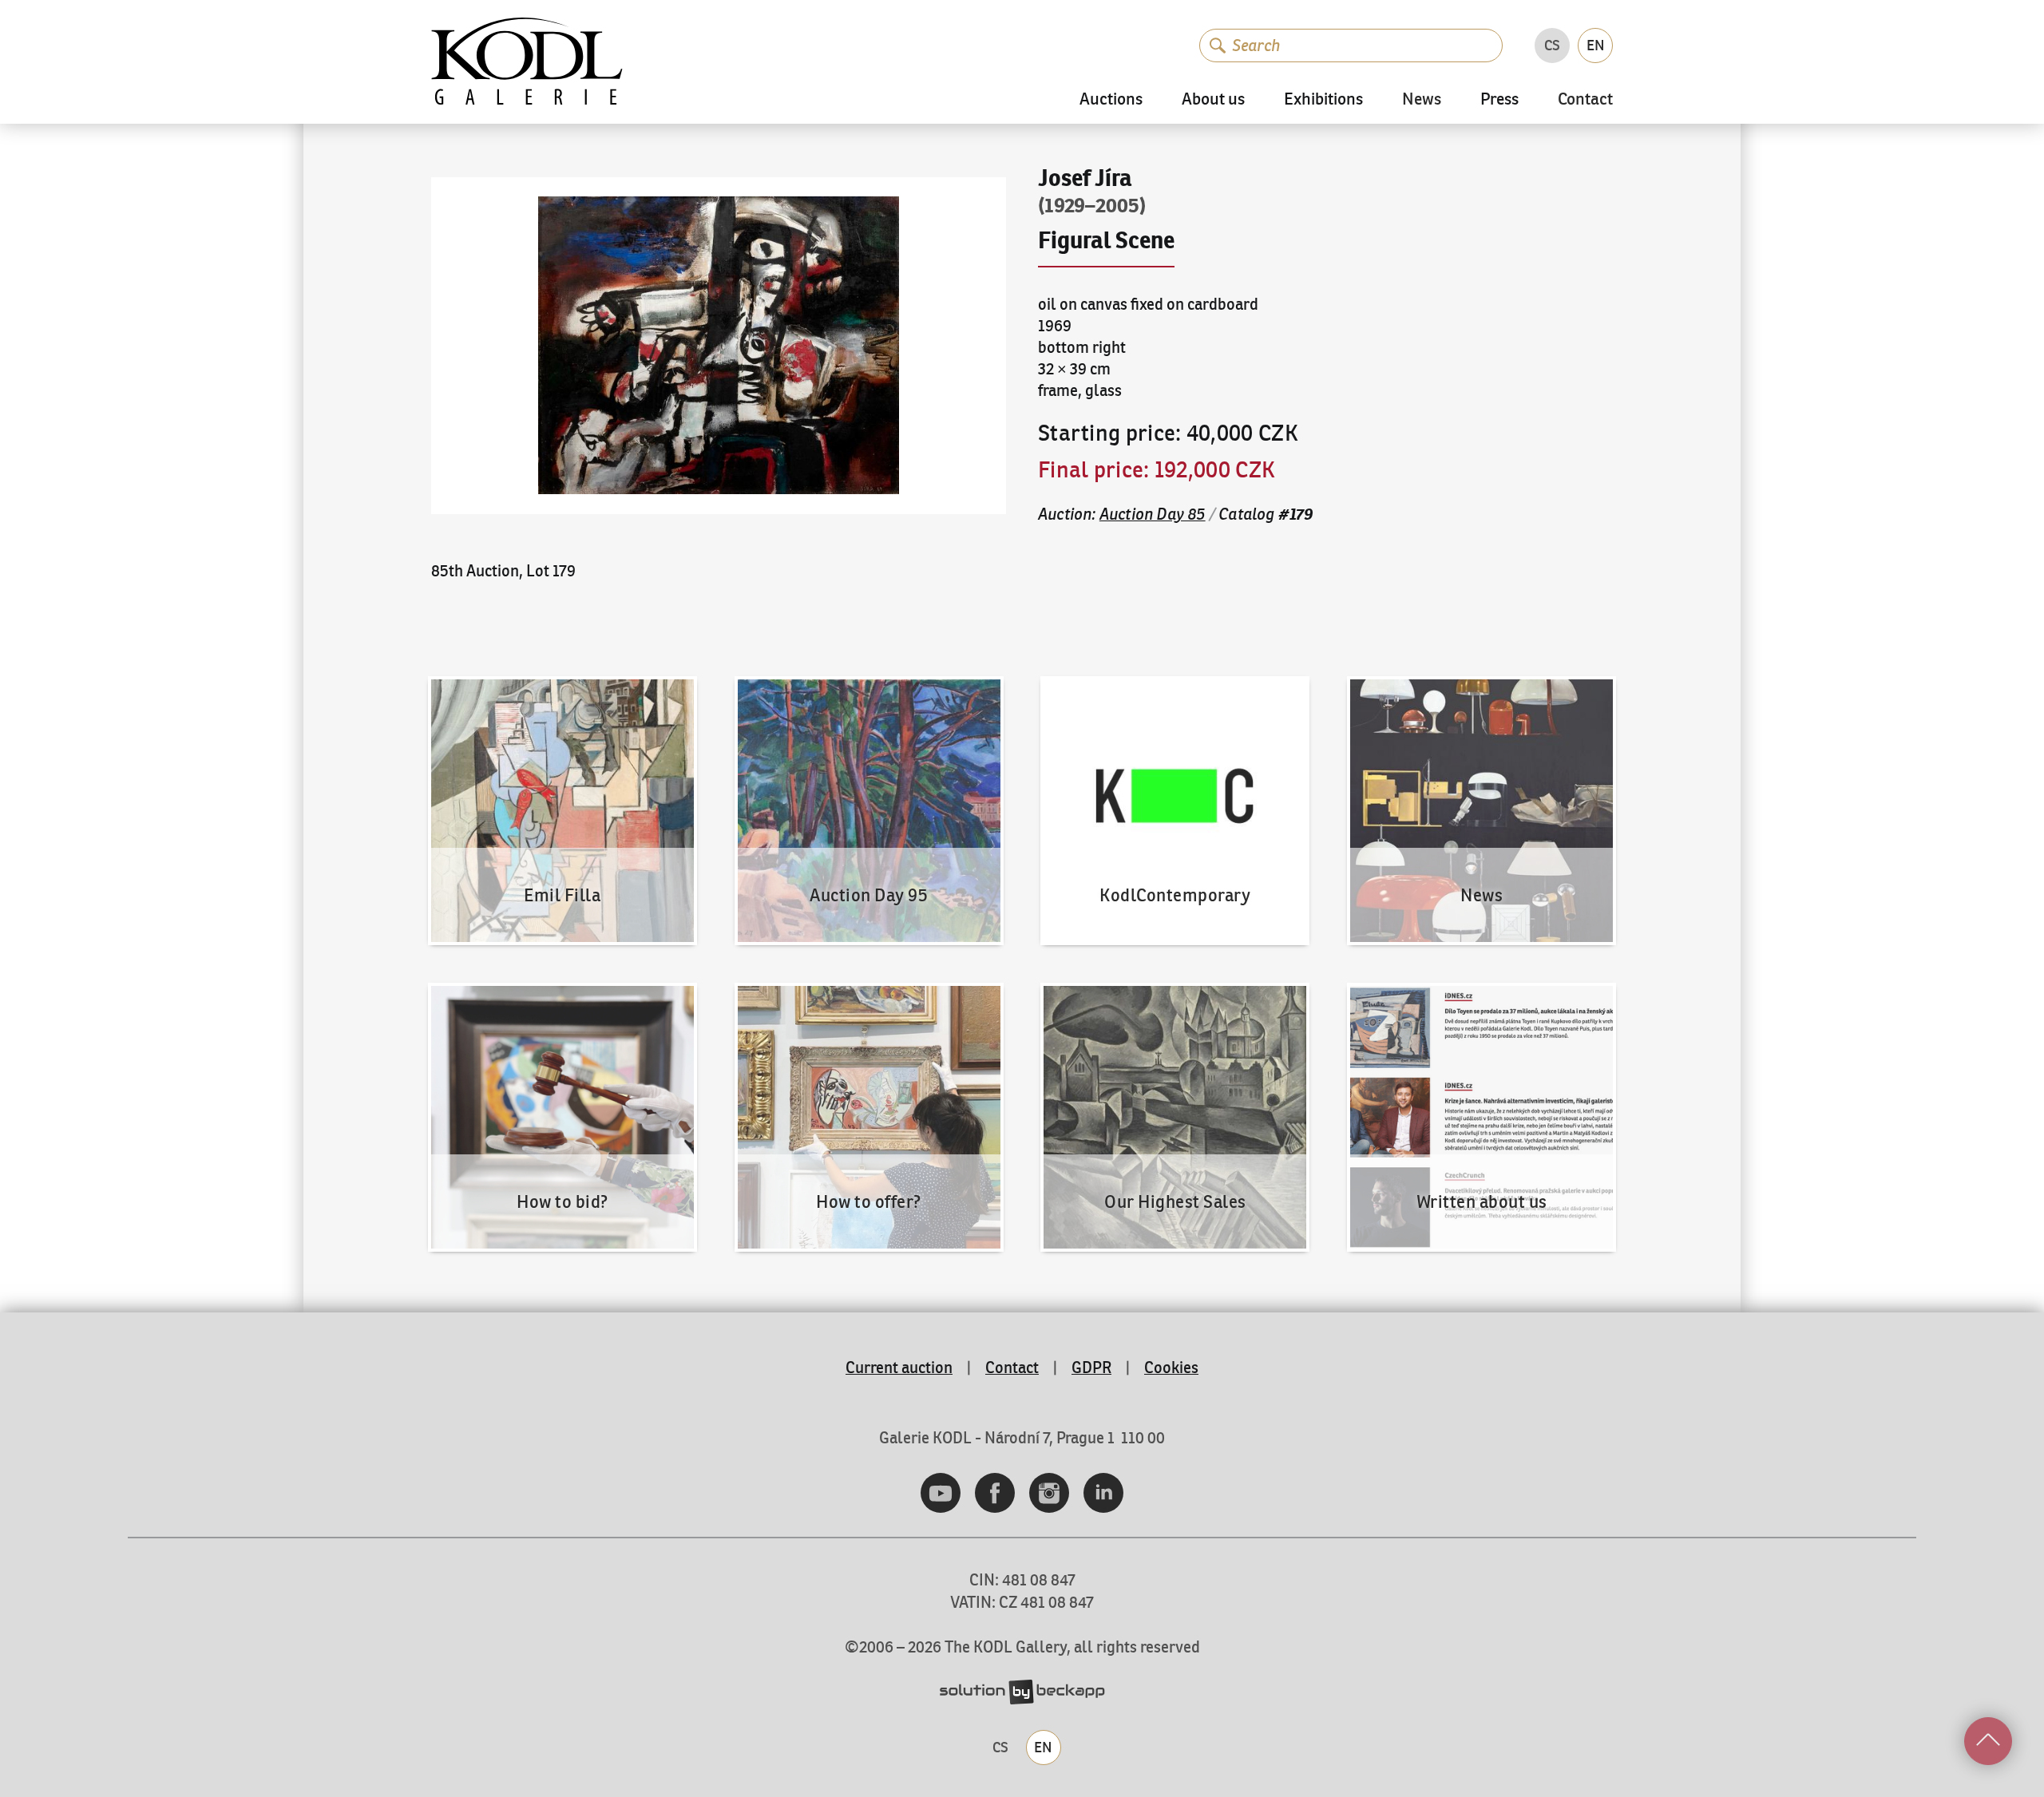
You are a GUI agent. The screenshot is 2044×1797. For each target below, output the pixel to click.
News (1422, 100)
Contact (1585, 100)
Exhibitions (1323, 99)
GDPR (1091, 1367)
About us (1213, 99)
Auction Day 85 (1153, 514)
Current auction (899, 1367)
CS (1552, 45)
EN (1596, 45)
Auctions (1111, 99)
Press (1499, 99)
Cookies (1171, 1367)
